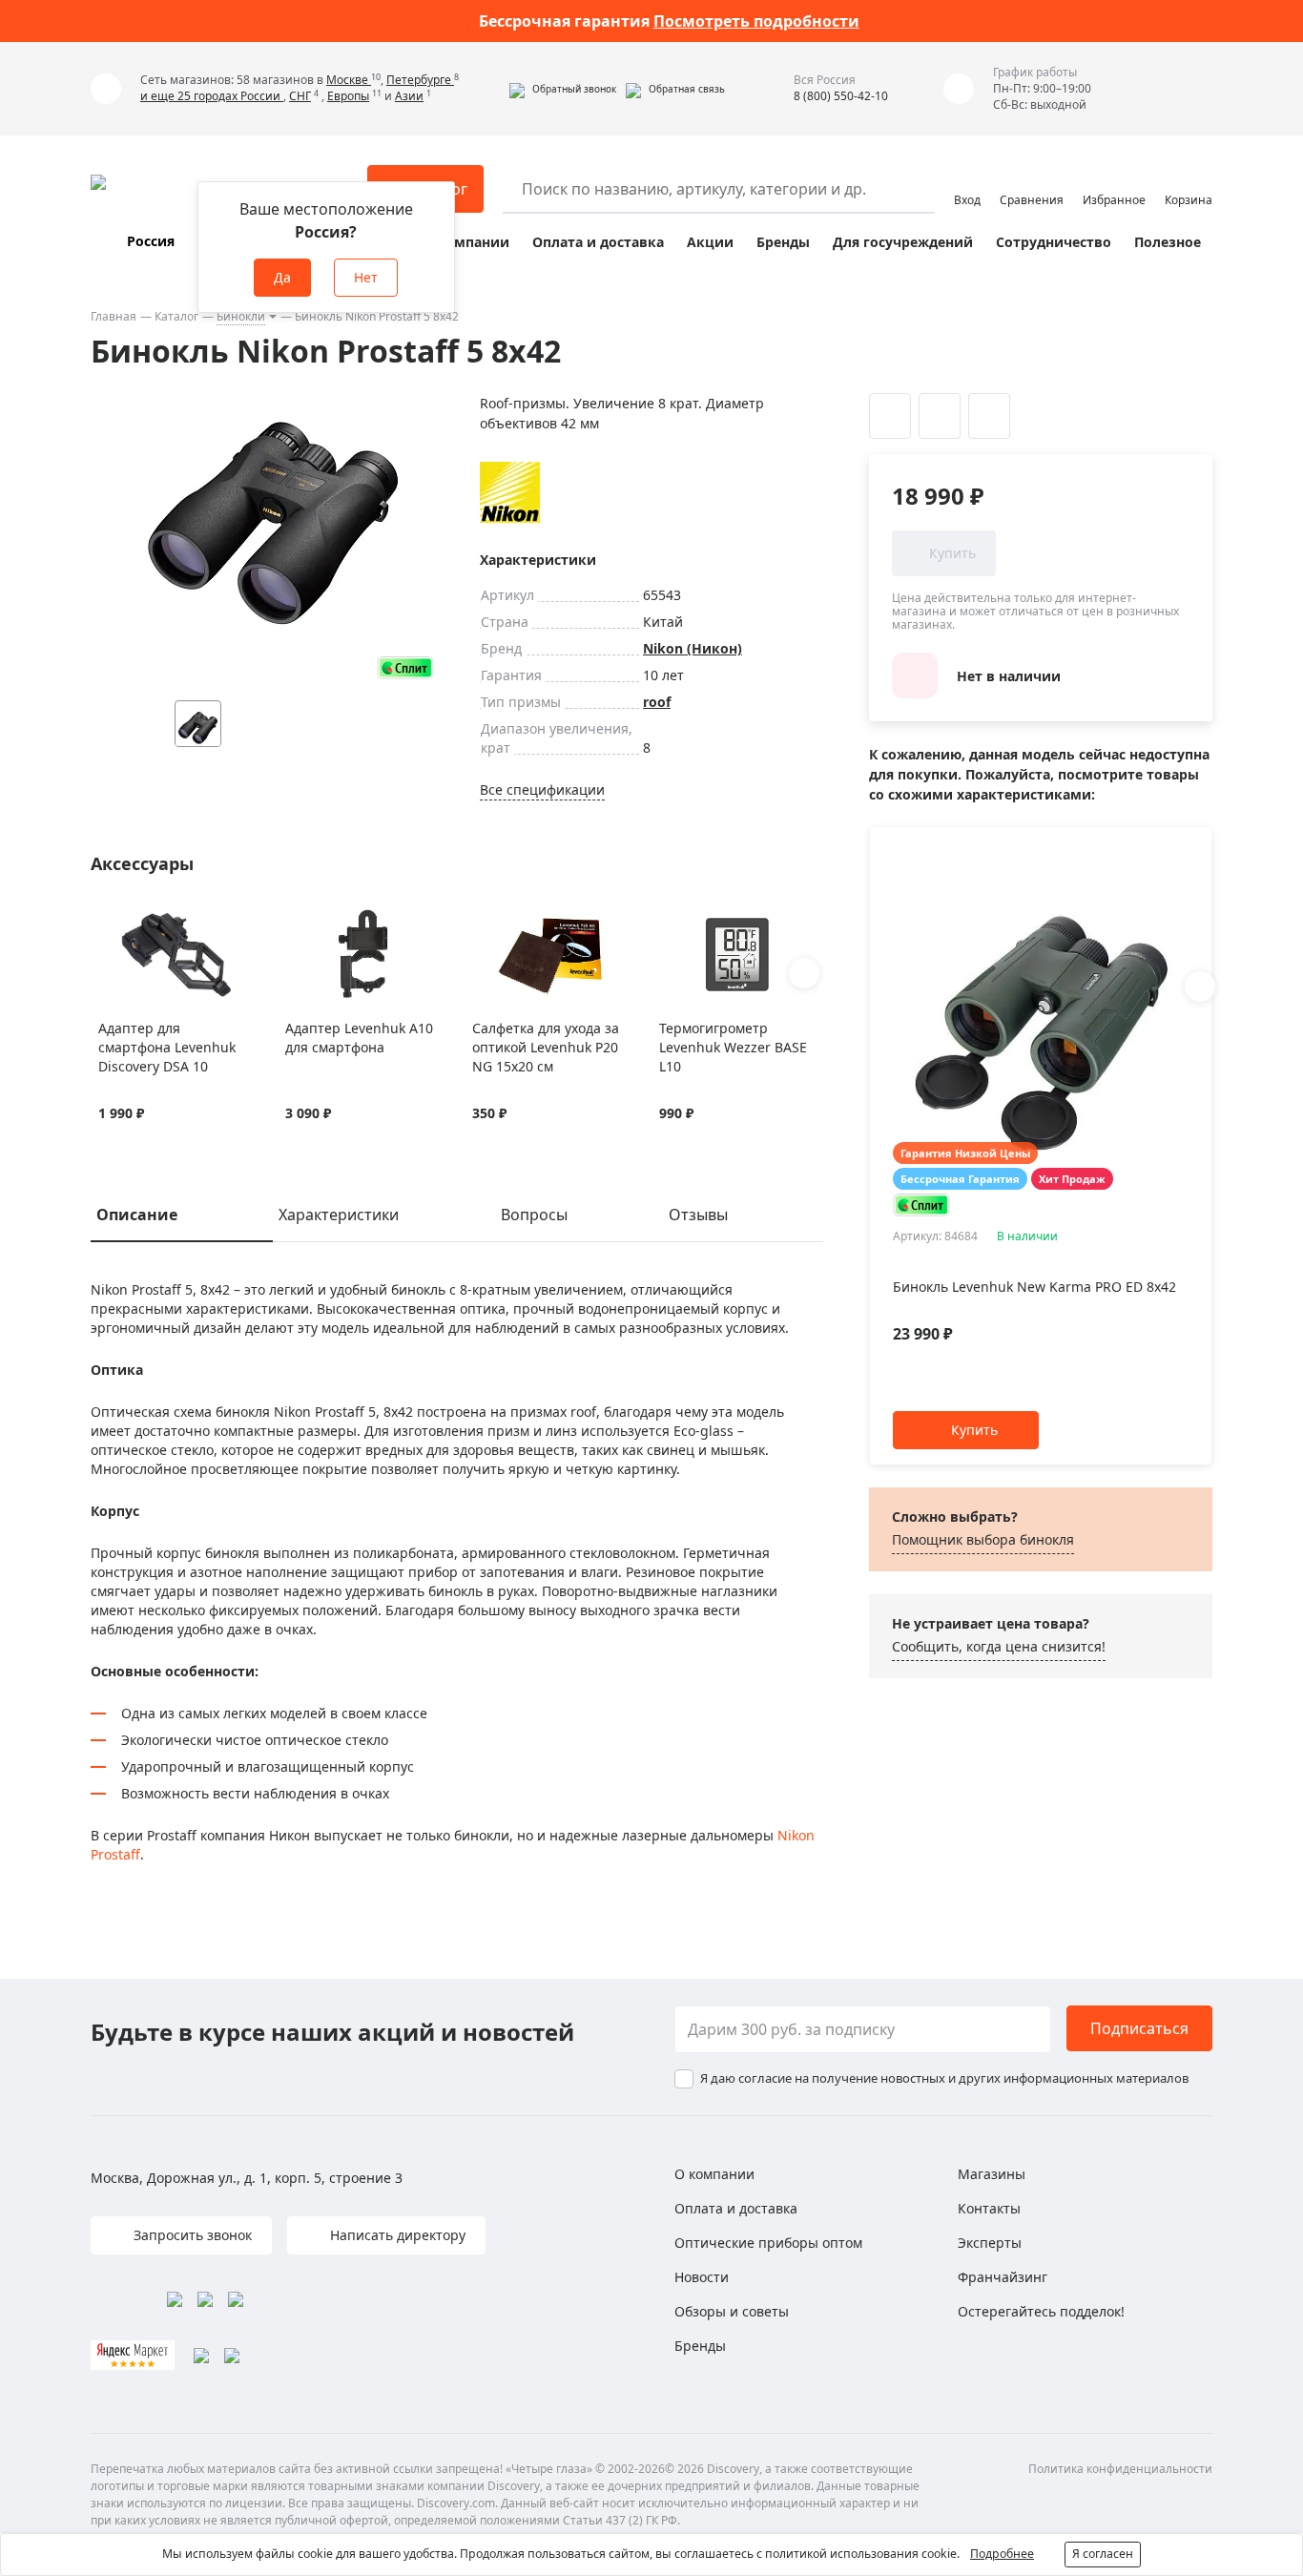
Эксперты (990, 2243)
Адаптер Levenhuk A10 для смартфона (359, 1038)
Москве (349, 80)
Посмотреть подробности (756, 21)
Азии (409, 96)
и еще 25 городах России (212, 96)
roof (657, 702)
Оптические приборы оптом (768, 2243)
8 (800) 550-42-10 (841, 96)
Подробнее (1002, 2554)
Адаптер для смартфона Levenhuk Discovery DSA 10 (167, 1047)
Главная (114, 316)
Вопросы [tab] (534, 1215)
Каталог (176, 316)
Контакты (989, 2208)
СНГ (300, 96)
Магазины (992, 2174)
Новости (702, 2277)
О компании (466, 242)
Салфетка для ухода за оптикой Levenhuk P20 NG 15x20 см (546, 1047)
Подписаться (1139, 2028)
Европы (348, 96)
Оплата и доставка (598, 242)
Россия (151, 241)
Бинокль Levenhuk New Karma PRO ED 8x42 (1034, 1287)
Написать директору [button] (396, 2235)
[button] (563, 89)
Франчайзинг (1003, 2277)
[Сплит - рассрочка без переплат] (405, 667)
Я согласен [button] (1103, 2554)
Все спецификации (542, 789)
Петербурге (420, 80)
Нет (366, 277)
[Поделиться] (989, 416)
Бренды (783, 242)
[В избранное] (108, 920)
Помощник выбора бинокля (983, 1539)
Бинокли (241, 316)
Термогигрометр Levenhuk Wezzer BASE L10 (733, 1047)
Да (282, 277)
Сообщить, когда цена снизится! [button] (999, 1646)
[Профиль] (967, 180)
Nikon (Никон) (693, 648)
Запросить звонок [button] (191, 2235)
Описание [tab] (137, 1215)
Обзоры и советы (732, 2311)
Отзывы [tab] (698, 1215)
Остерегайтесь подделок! (1041, 2311)
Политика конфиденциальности (1120, 2469)
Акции (710, 242)
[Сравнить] (132, 920)
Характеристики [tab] (339, 1215)
